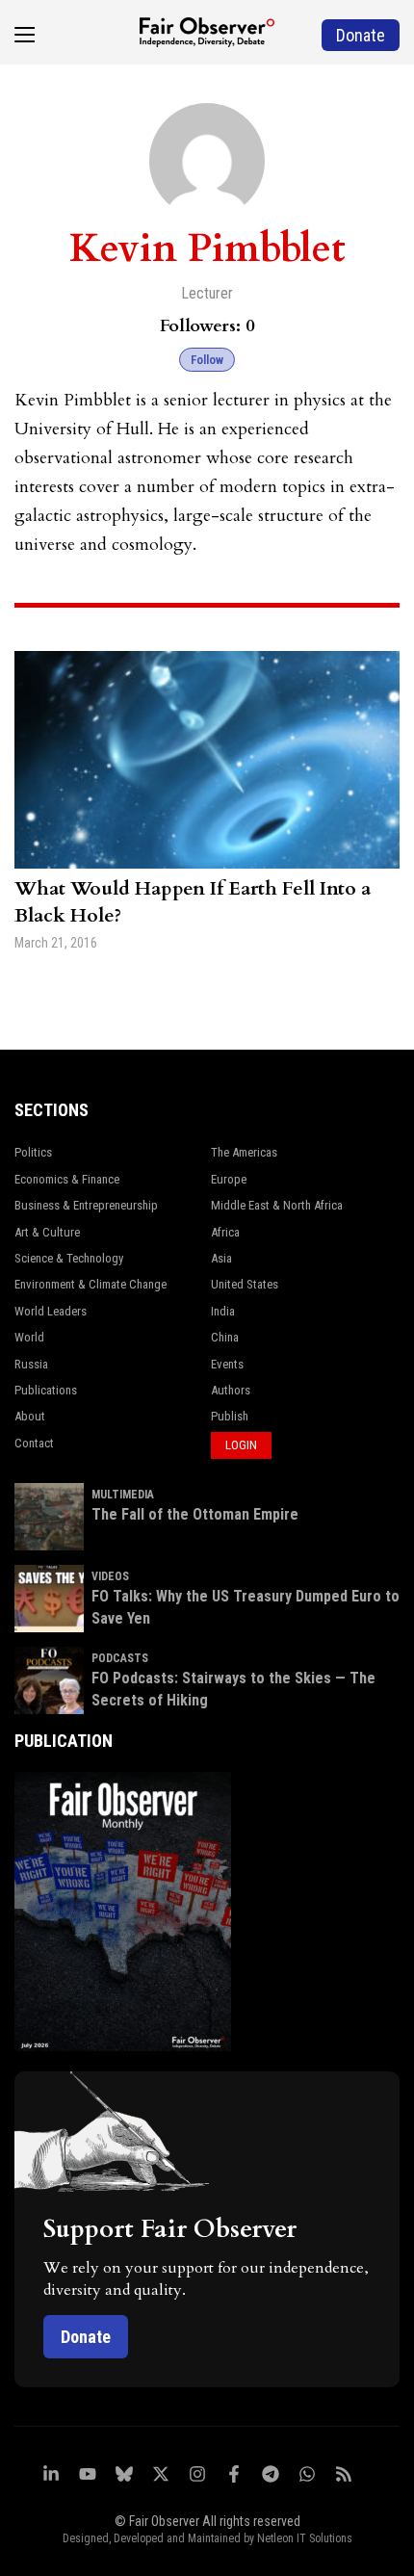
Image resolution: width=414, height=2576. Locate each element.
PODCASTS (120, 1658)
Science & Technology (69, 1258)
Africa (225, 1232)
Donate (86, 2337)
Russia (31, 1364)
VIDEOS (110, 1576)
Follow (207, 360)
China (225, 1337)
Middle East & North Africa (277, 1205)
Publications (46, 1390)
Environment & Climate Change (91, 1284)
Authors (231, 1390)
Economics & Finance (67, 1179)
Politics (33, 1152)
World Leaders (51, 1311)
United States (245, 1284)
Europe (229, 1179)
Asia (221, 1258)
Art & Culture (47, 1232)
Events (227, 1364)
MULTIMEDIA (123, 1495)
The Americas (244, 1152)
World (29, 1337)
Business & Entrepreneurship (86, 1205)
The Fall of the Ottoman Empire (195, 1514)
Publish (230, 1416)
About (30, 1416)
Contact (34, 1443)
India (223, 1311)
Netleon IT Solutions (305, 2538)
